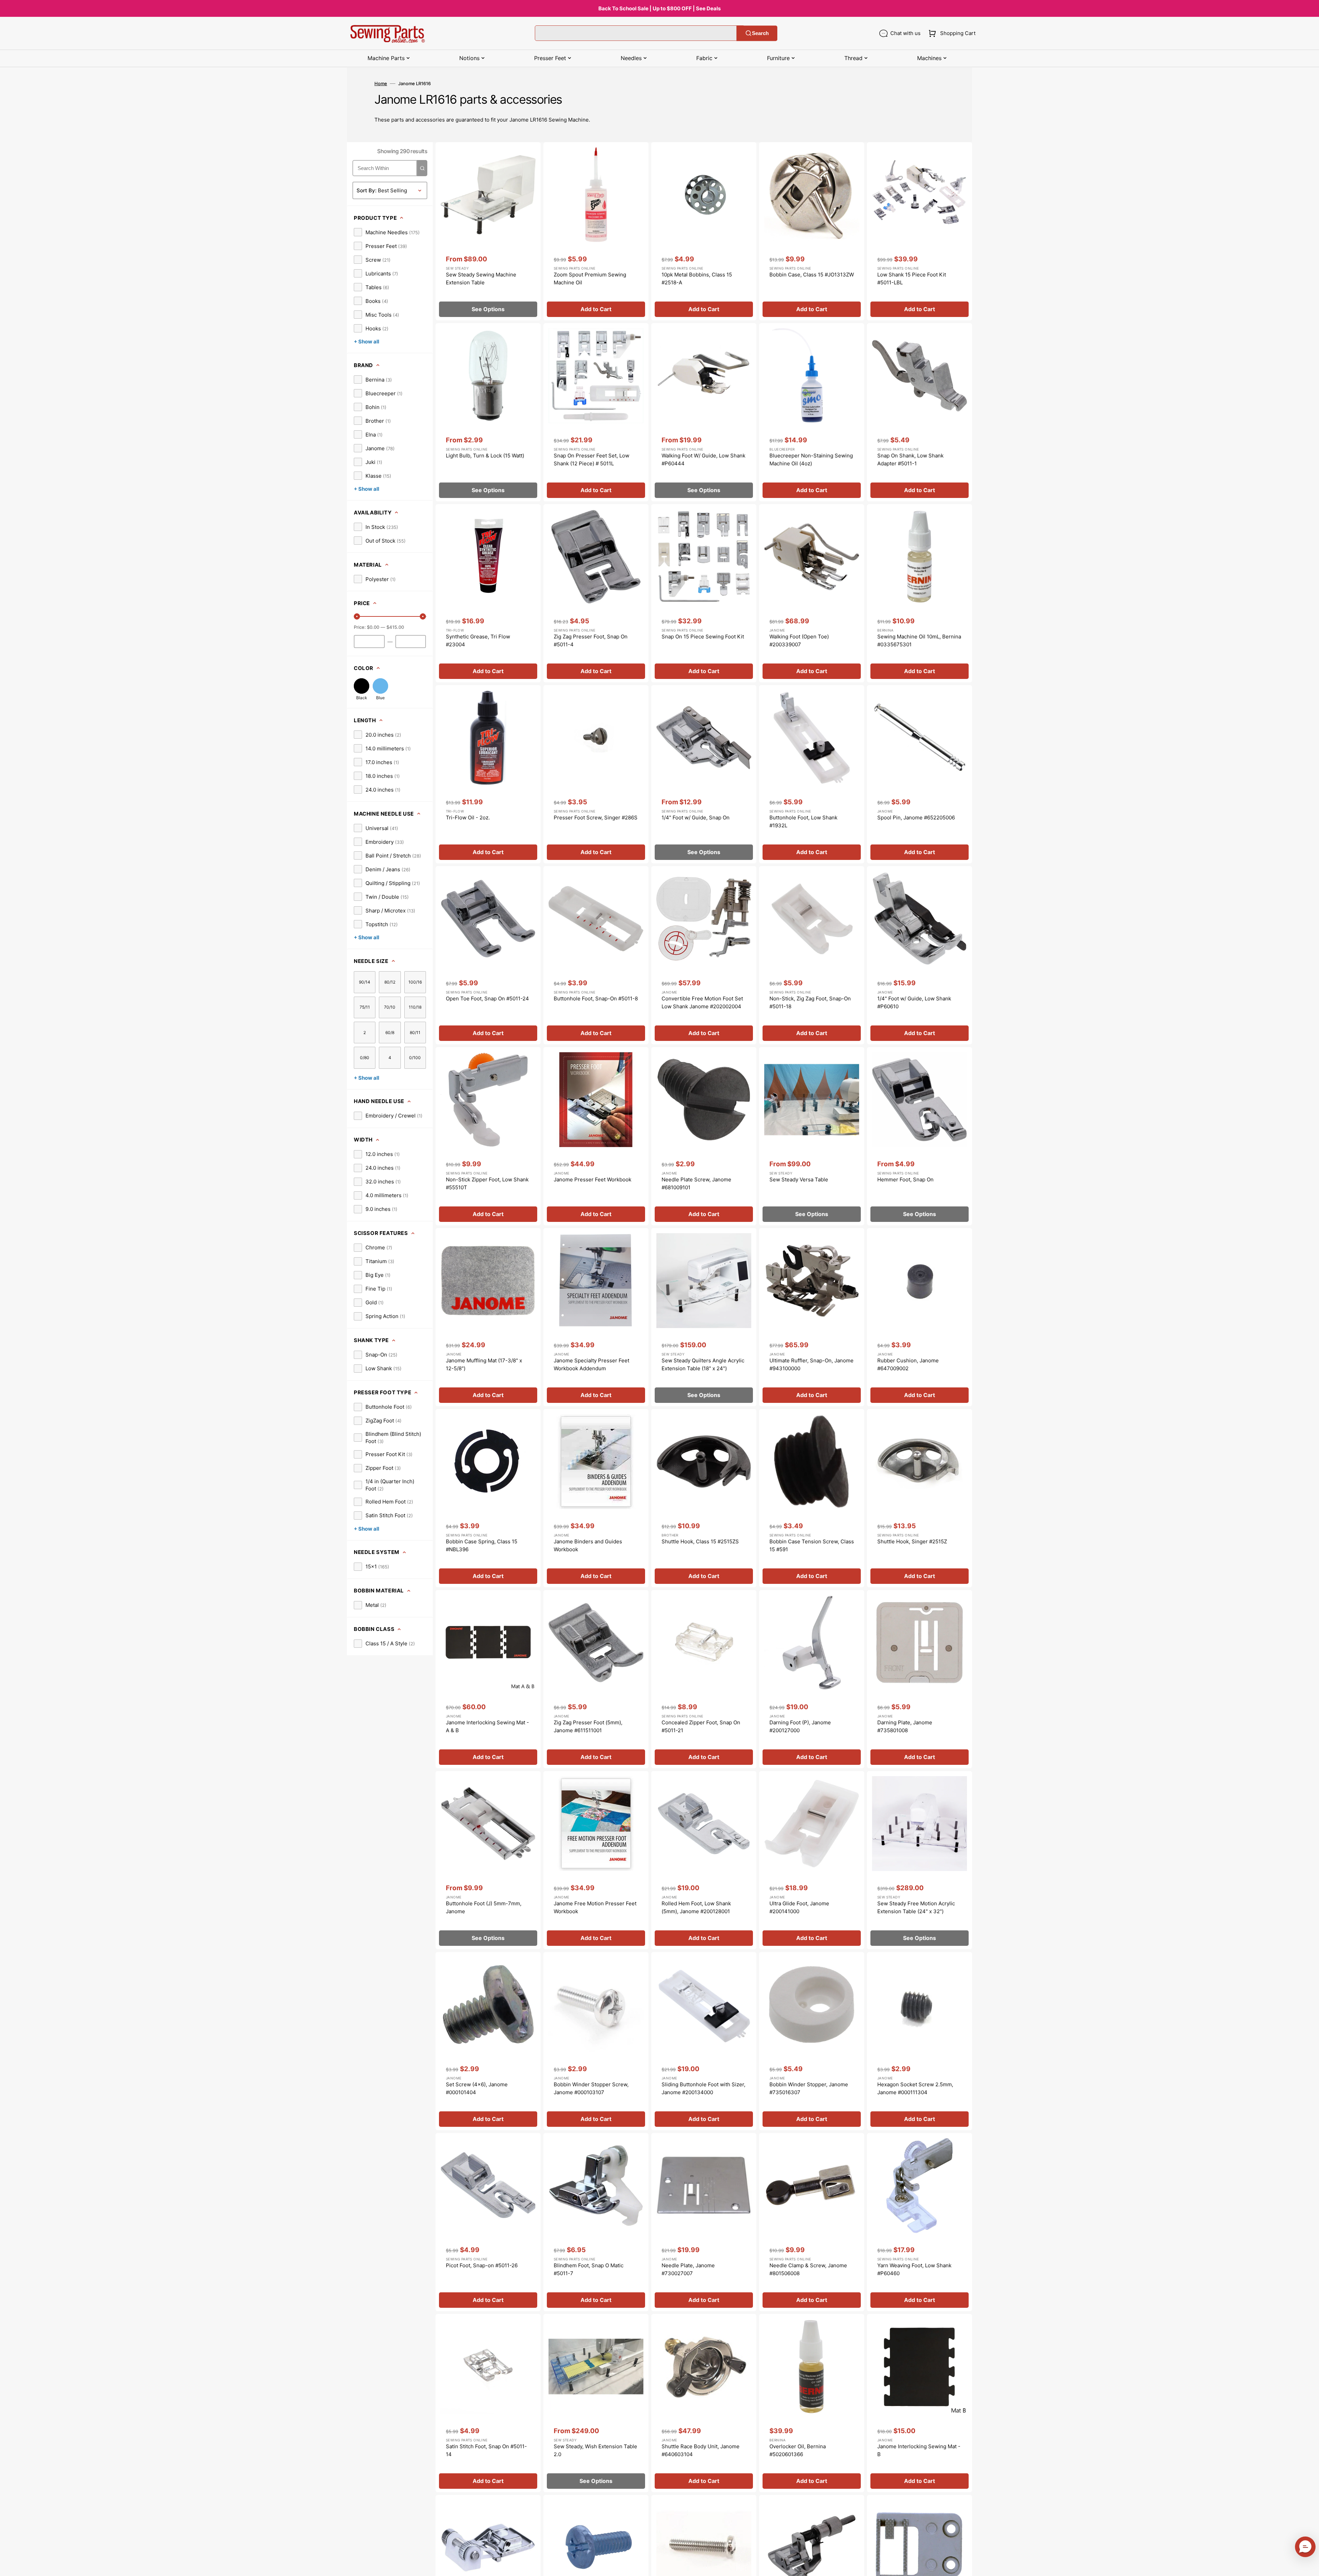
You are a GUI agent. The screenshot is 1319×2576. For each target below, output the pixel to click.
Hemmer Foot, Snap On (905, 1179)
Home (381, 83)
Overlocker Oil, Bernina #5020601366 (798, 2450)
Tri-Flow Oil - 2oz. (468, 818)
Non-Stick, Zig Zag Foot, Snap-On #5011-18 (810, 1002)
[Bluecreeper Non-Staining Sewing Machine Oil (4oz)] (812, 412)
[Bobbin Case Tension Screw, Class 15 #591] (812, 1498)
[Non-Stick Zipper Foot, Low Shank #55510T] (488, 1136)
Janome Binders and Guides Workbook (588, 1545)
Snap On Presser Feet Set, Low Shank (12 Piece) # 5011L (591, 459)
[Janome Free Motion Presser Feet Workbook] (596, 1860)
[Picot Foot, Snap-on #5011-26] (488, 2222)
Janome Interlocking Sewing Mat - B (919, 2450)
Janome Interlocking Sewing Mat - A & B (487, 1726)
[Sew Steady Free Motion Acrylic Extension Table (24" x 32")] (920, 1860)
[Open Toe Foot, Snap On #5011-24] (488, 955)
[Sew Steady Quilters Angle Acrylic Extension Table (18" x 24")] (704, 1317)
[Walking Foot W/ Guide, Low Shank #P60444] (704, 412)
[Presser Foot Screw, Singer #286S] (596, 774)
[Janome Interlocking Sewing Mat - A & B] (488, 1679)
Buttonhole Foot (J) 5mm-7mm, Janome (484, 1907)
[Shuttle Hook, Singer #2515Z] (920, 1498)
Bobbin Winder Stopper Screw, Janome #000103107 (591, 2088)
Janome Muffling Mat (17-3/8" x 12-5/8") (484, 1364)
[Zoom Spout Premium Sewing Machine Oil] (596, 231)
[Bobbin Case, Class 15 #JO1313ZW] (812, 231)
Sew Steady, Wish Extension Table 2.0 (595, 2450)
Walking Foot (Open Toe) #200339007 (799, 640)
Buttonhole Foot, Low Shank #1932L (803, 821)
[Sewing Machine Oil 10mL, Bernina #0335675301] (920, 593)
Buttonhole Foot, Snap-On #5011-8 (596, 998)
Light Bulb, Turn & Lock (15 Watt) (485, 456)
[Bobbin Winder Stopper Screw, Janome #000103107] (596, 2041)
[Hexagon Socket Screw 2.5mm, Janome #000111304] (920, 2041)
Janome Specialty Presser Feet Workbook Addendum (591, 1364)
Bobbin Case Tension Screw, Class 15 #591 (812, 1545)
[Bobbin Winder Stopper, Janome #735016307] (812, 2041)
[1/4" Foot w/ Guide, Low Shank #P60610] (920, 955)
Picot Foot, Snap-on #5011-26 (482, 2265)
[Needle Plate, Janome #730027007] (704, 2222)
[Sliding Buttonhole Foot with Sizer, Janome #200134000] (704, 2041)
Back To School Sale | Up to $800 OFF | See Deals (659, 8)
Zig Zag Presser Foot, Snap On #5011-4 (591, 640)
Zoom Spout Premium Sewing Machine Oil (590, 279)
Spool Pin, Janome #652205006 (916, 818)
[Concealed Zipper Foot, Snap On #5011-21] (704, 1679)
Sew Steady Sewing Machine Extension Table (481, 279)
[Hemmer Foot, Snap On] (920, 1136)
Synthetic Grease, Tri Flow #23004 (478, 640)
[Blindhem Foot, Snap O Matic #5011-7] (596, 2222)
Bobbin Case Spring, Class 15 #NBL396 (482, 1545)
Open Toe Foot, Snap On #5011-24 (487, 998)
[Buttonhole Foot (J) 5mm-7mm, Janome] (488, 1860)
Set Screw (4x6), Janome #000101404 (477, 2088)
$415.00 (395, 627)
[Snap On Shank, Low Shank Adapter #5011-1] (920, 412)
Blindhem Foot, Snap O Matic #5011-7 (589, 2269)
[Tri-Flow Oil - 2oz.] (488, 774)
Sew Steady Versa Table (799, 1179)
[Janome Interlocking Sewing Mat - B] (920, 2403)
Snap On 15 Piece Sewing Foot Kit (703, 637)
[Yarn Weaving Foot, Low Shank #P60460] (920, 2222)
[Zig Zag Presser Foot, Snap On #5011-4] (596, 593)
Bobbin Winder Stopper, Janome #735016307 (809, 2088)
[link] (387, 232)
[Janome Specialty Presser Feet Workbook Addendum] (596, 1317)
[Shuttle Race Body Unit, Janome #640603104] (704, 2403)
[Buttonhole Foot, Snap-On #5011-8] (596, 955)
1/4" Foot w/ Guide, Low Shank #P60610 (914, 1002)
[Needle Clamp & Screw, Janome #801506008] (812, 2222)
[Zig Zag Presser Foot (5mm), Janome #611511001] (596, 1679)
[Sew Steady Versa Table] (812, 1136)
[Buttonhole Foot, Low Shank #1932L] (812, 774)
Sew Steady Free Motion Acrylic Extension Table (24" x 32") (916, 1907)
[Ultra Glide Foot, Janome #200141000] (812, 1860)
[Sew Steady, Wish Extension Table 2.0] (596, 2403)
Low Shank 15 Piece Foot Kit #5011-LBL (912, 279)
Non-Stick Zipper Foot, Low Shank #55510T (487, 1183)
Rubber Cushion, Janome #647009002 (908, 1364)
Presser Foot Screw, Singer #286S (596, 818)
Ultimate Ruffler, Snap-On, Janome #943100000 (811, 1364)
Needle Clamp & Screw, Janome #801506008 (808, 2269)
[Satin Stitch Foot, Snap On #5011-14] (488, 2403)
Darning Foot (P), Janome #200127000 (800, 1726)
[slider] (357, 616)
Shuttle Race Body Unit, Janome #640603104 (701, 2450)
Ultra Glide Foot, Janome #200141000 (799, 1907)
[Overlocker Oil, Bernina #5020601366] (812, 2403)
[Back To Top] (1309, 2566)
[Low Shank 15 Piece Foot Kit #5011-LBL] (920, 231)
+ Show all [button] (367, 342)
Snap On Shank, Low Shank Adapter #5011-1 (910, 459)
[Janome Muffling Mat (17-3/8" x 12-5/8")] (488, 1317)
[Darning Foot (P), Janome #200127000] (812, 1679)
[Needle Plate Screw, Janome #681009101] (704, 1136)
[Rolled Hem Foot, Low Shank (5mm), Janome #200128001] (704, 1860)
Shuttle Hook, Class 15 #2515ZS (700, 1541)
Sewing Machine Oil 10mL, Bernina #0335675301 (919, 640)
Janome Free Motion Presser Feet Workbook (595, 1907)
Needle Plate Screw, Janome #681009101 (696, 1183)
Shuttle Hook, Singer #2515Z (912, 1541)
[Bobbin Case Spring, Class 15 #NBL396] (488, 1498)
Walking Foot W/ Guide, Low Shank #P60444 (703, 459)
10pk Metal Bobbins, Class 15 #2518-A (697, 279)
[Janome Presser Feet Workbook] (596, 1136)
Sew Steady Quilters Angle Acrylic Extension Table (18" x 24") (703, 1364)
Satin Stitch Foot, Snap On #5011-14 (486, 2450)
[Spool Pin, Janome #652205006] (920, 774)
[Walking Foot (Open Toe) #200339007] (812, 593)
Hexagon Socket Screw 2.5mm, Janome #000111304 (915, 2088)
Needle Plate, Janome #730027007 (688, 2269)
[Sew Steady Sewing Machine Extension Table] (488, 231)
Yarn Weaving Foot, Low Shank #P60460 (914, 2269)
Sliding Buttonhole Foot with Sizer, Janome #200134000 (703, 2088)
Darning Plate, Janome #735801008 (905, 1726)
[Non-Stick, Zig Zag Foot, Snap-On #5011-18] (812, 955)
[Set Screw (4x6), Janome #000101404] (488, 2041)
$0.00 (373, 627)
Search (760, 33)
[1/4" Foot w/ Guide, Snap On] (704, 774)
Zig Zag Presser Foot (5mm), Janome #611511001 (588, 1726)
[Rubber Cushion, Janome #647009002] (920, 1317)
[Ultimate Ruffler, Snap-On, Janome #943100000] (812, 1317)
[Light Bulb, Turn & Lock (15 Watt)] (488, 412)
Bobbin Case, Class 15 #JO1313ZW (812, 275)
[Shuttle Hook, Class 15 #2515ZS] (704, 1498)
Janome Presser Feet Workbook (593, 1179)
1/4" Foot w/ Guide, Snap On (696, 818)
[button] (951, 33)
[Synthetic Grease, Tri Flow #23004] (488, 593)
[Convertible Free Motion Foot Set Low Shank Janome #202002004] (704, 955)
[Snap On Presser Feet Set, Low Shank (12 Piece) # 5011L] (596, 412)
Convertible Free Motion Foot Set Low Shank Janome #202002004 (702, 1002)
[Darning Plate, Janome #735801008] (920, 1679)
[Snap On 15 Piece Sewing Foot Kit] (704, 593)
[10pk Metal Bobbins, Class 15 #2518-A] (704, 231)
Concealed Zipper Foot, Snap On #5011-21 (701, 1726)
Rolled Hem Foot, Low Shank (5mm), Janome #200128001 (696, 1907)
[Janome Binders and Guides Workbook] (596, 1498)
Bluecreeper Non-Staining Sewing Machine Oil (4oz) (811, 459)
